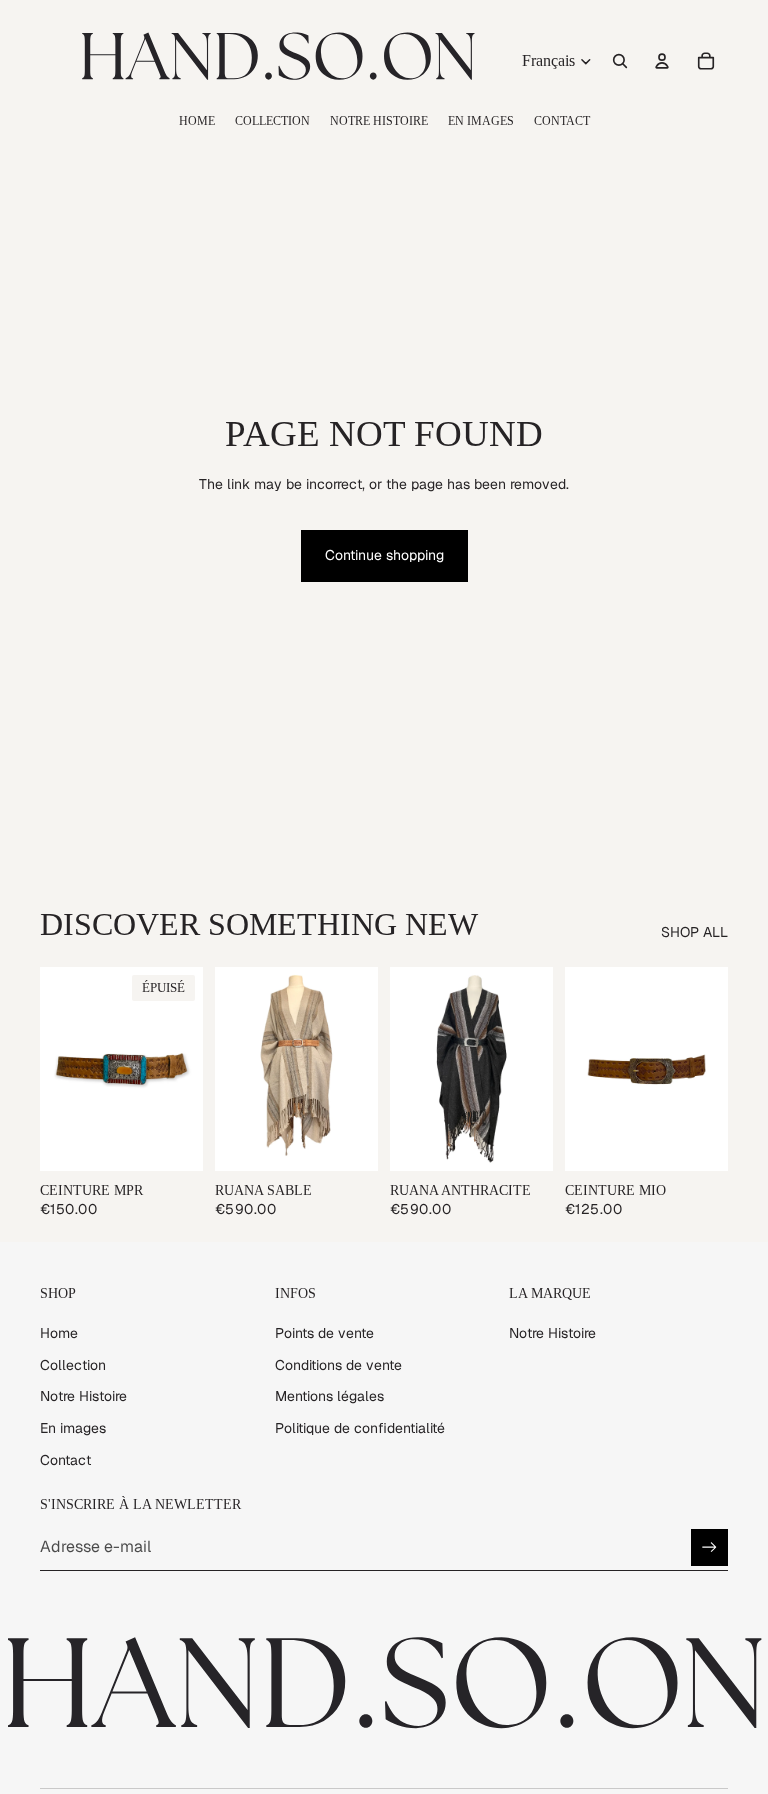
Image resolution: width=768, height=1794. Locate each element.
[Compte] (662, 61)
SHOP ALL (694, 932)
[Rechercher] (620, 61)
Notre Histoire (83, 1396)
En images (73, 1428)
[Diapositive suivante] (181, 1069)
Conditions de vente (338, 1365)
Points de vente (324, 1333)
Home (59, 1333)
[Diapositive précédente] (62, 1069)
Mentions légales (329, 1396)
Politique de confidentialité (360, 1428)
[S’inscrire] (709, 1547)
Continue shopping (384, 555)
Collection (73, 1365)
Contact (65, 1460)
